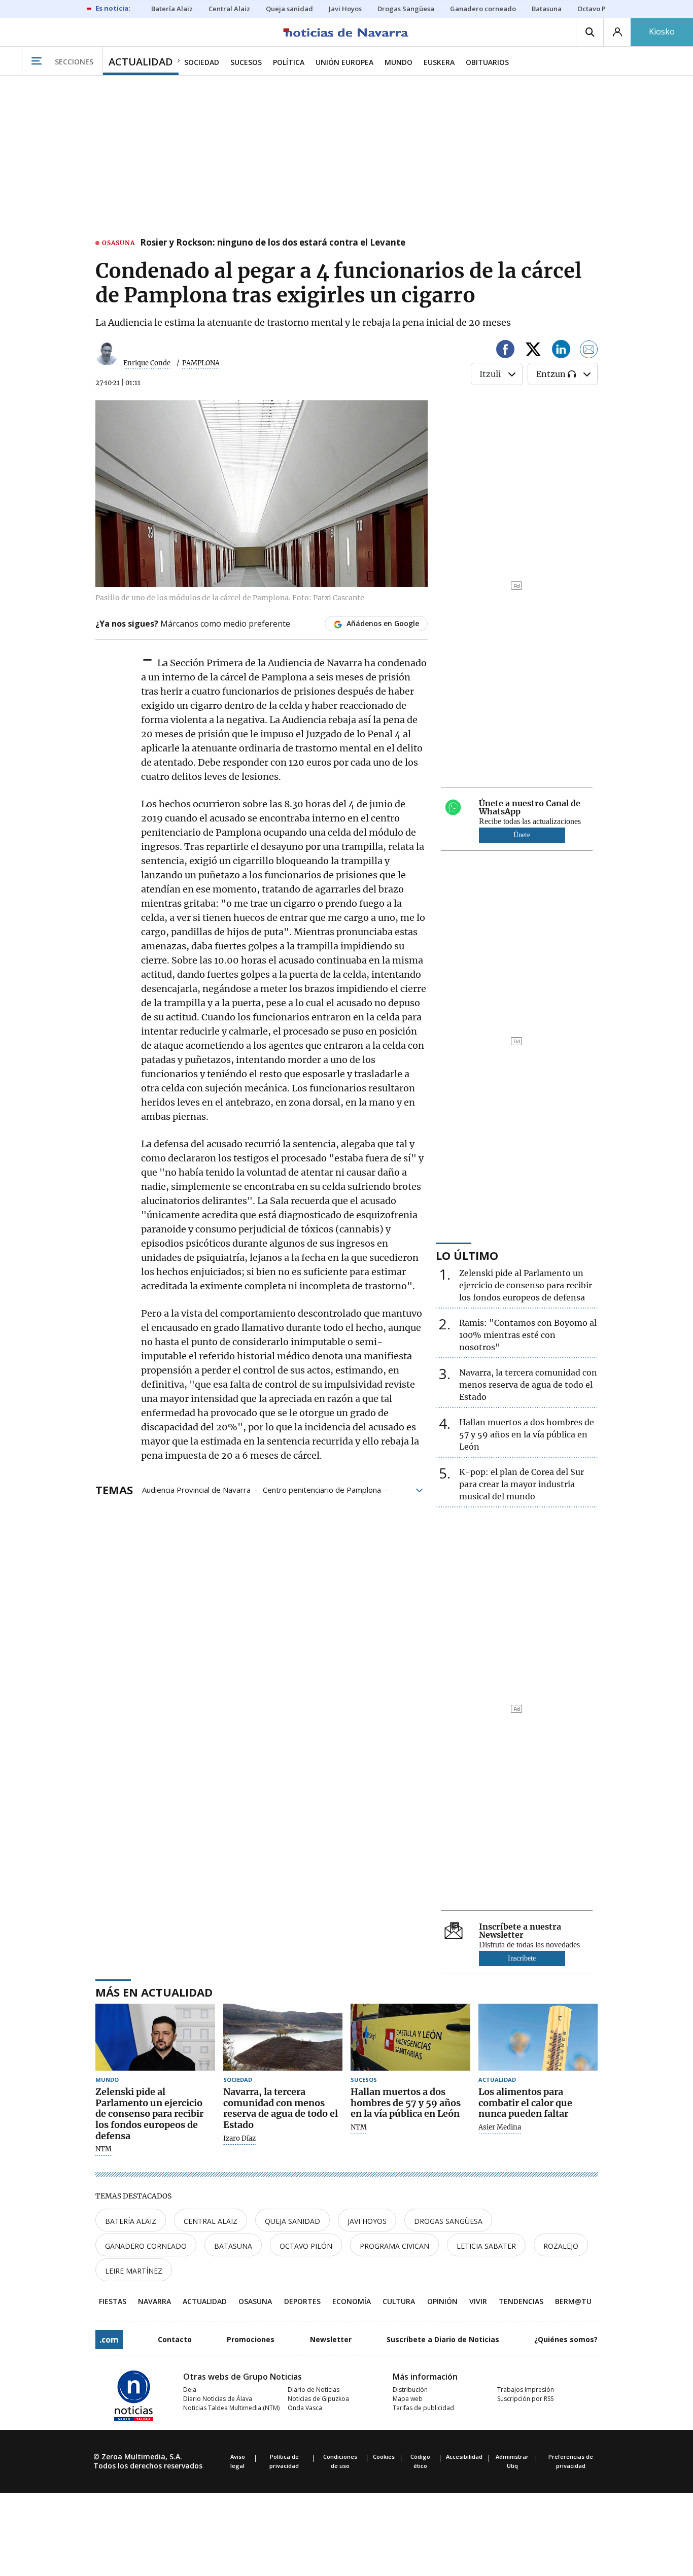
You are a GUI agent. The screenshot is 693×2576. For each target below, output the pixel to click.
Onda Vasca (305, 2408)
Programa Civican (394, 2246)
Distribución (410, 2390)
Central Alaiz (211, 2221)
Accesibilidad (464, 2457)
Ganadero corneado (146, 2246)
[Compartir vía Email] (589, 351)
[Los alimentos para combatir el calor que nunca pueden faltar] (538, 2037)
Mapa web (408, 2399)
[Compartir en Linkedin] (561, 351)
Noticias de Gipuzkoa (318, 2399)
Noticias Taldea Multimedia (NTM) (231, 2408)
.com (109, 2340)
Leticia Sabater (486, 2246)
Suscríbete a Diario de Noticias (443, 2339)
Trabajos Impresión (526, 2390)
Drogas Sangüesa (448, 2221)
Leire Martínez (134, 2271)
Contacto (175, 2339)
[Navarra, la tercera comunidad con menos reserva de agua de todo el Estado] (283, 2037)
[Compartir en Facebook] (505, 351)
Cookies (384, 2457)
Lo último (467, 1255)
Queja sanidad (292, 2221)
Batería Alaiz (131, 2221)
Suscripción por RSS (525, 2399)
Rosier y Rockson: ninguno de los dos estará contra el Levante (273, 243)
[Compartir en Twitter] (533, 351)
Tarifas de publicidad (423, 2408)
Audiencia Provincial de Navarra (196, 1489)
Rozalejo (561, 2246)
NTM (103, 2149)
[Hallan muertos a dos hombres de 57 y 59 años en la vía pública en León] (410, 2037)
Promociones (251, 2339)
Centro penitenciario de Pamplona (322, 1489)
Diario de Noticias (314, 2390)
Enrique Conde (147, 363)
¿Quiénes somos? (566, 2339)
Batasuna (233, 2246)
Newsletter (331, 2339)
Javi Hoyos (367, 2221)
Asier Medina (500, 2127)
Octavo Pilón (306, 2246)
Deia (190, 2390)
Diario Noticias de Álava (218, 2399)
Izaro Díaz (239, 2139)
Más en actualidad (154, 1992)
